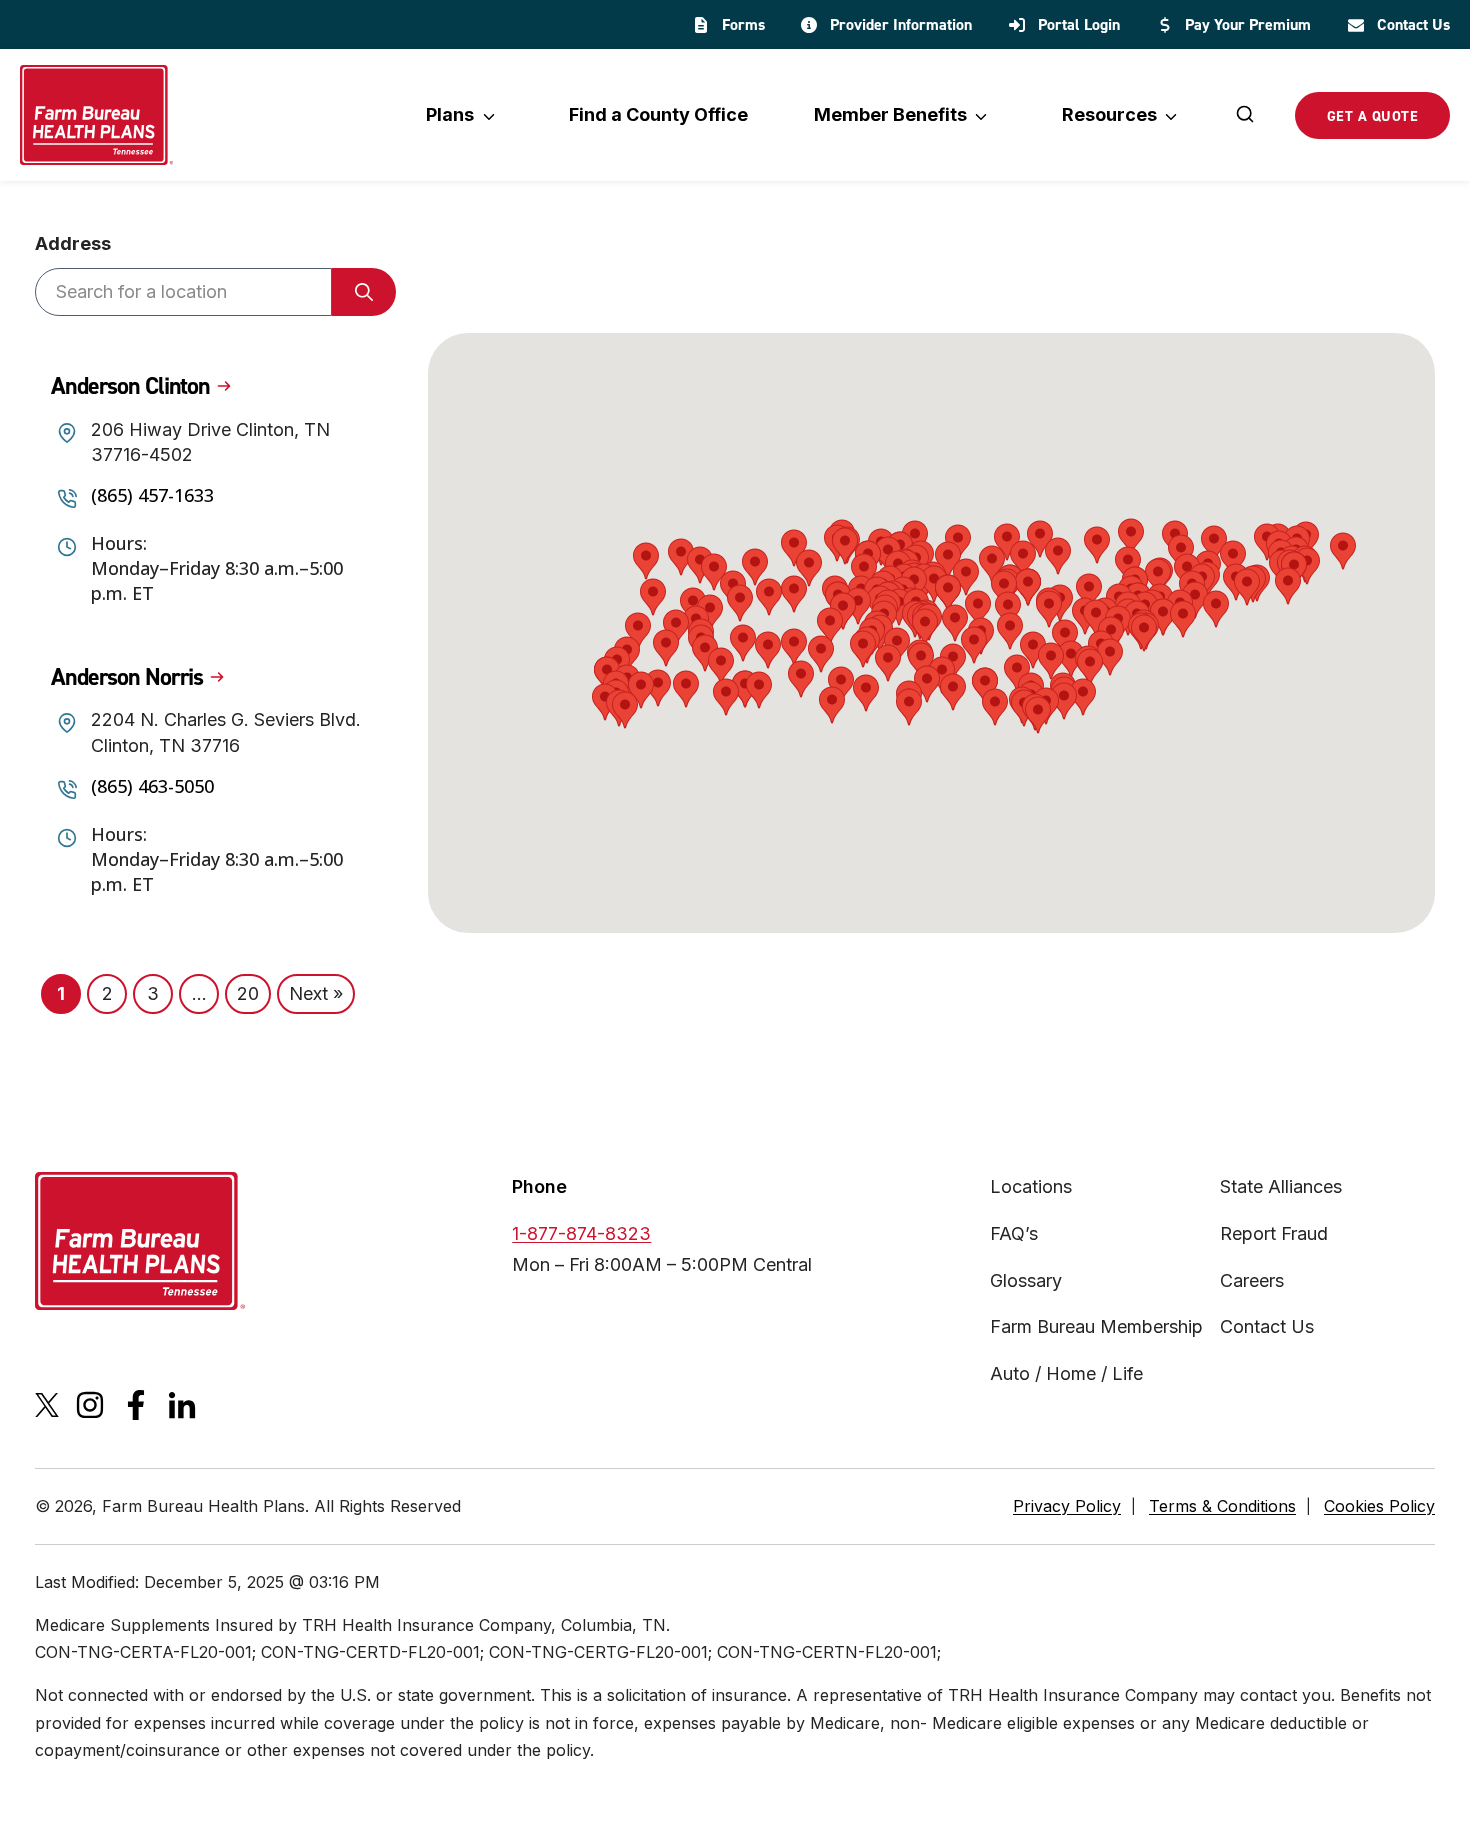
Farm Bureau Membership (1096, 1326)
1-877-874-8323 (581, 1233)
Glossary (1026, 1280)
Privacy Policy (1067, 1506)
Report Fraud (1274, 1233)
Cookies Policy (1379, 1506)
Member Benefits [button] (890, 114)
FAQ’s (1014, 1233)
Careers (1252, 1280)
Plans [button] (450, 114)
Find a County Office (658, 114)
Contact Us (1267, 1326)
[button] (801, 679)
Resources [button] (1109, 114)
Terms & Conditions (1222, 1506)
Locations (1031, 1186)
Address (73, 243)
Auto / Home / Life (1066, 1373)
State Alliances (1281, 1186)
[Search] (1245, 115)
